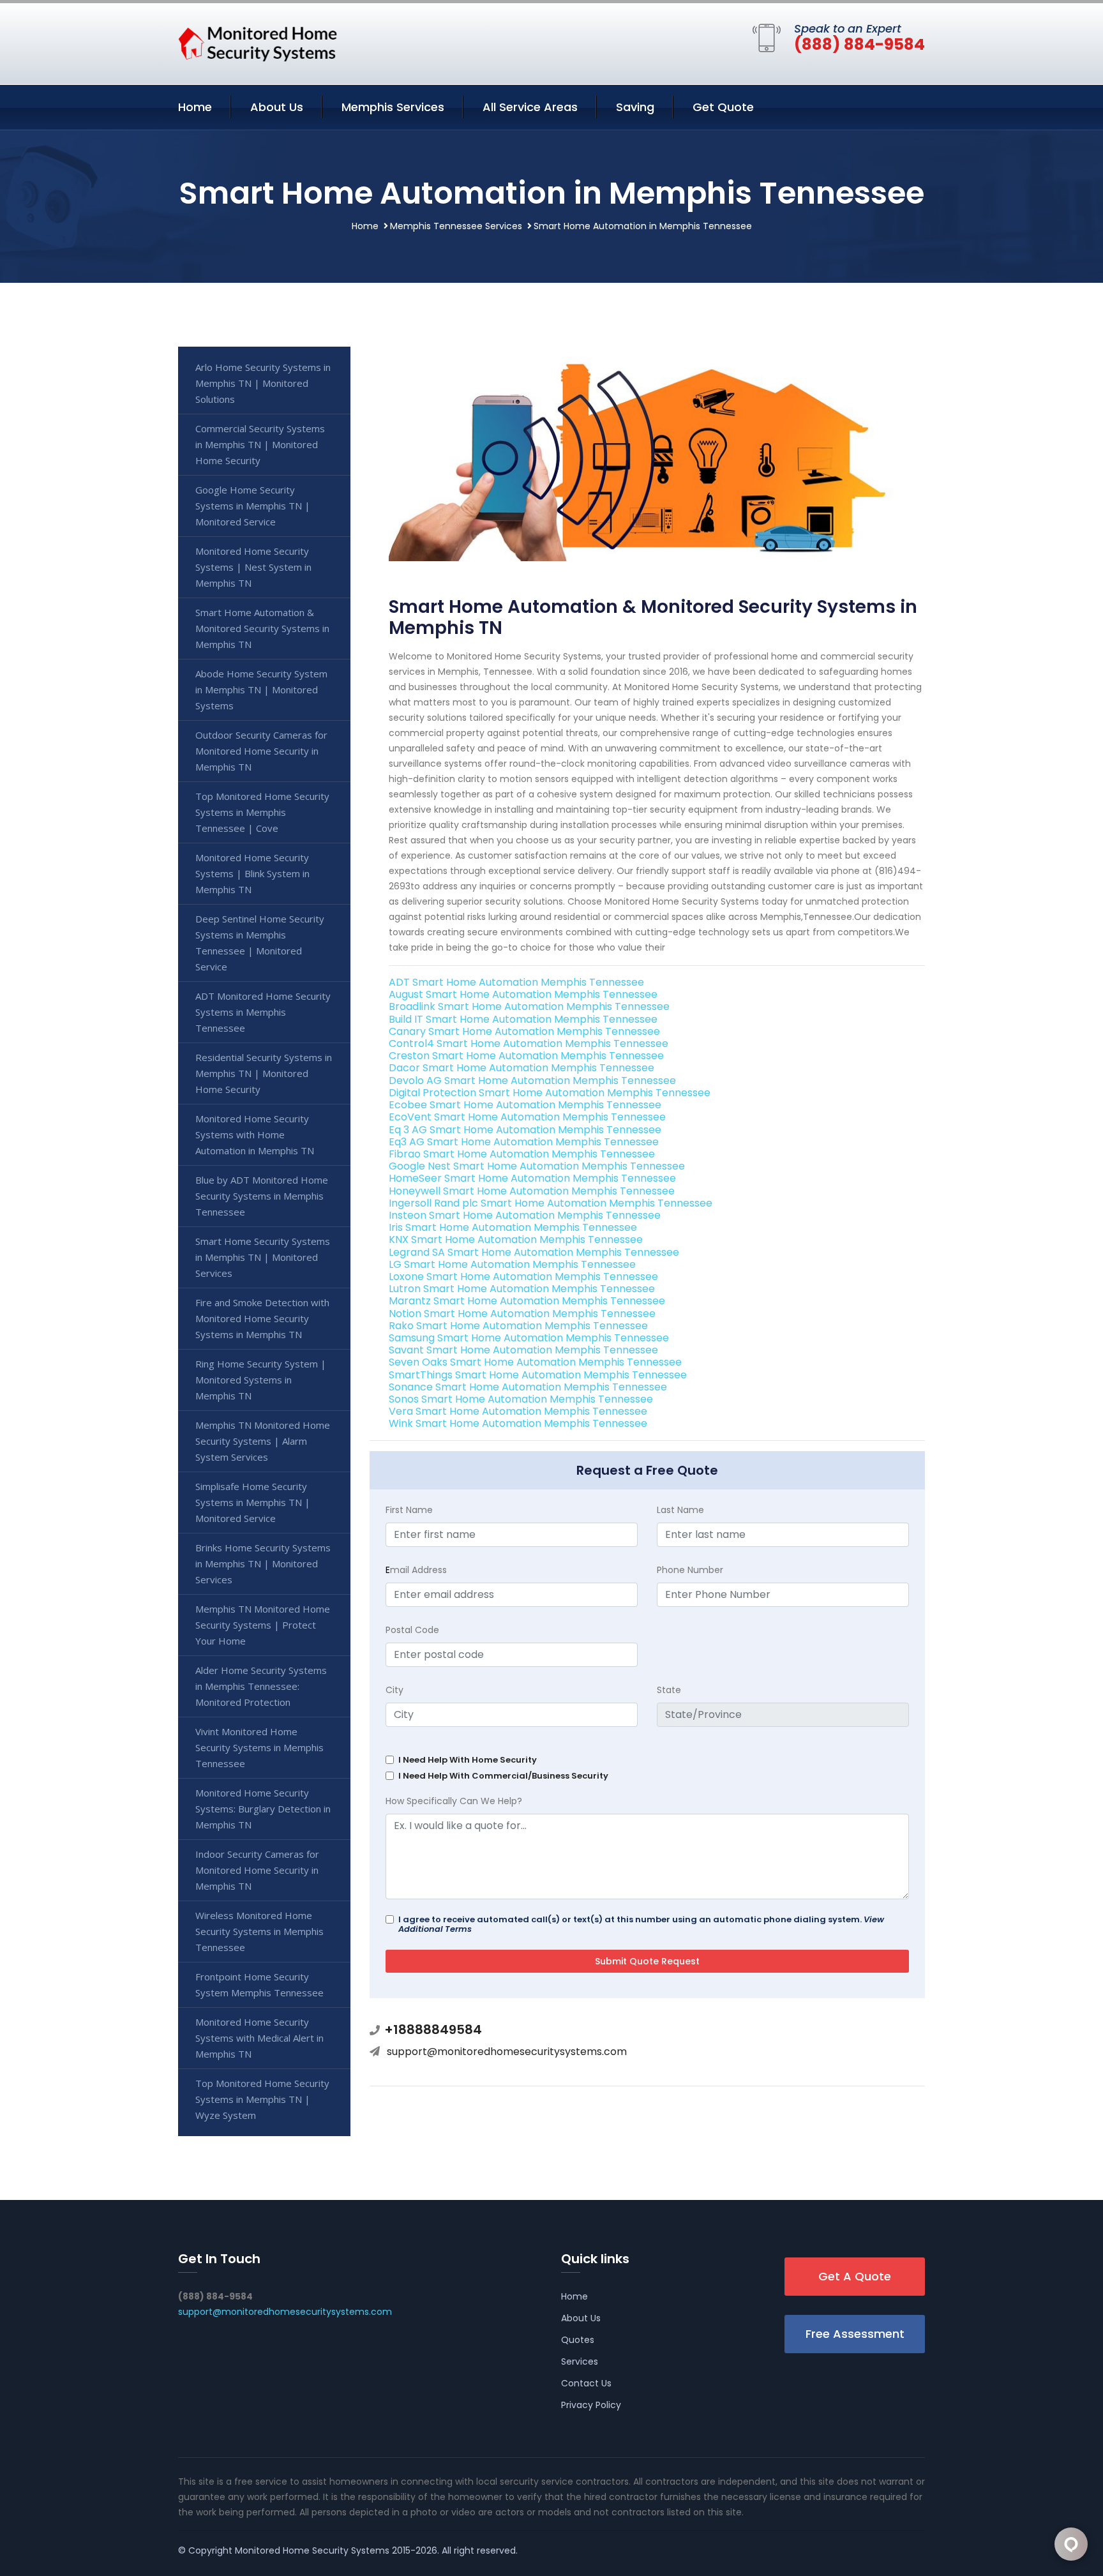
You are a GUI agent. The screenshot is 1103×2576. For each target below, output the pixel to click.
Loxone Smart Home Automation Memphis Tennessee (523, 1277)
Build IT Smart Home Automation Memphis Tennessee (523, 1019)
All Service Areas (530, 107)
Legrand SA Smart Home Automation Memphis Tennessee (534, 1252)
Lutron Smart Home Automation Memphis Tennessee (522, 1289)
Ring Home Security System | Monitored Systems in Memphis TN (261, 1380)
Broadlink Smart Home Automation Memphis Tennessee (529, 1006)
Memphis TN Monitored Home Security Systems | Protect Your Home (263, 1625)
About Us (277, 107)
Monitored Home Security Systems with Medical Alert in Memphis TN (259, 2038)
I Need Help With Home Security (468, 1760)
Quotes (578, 2340)
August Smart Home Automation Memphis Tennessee (523, 994)
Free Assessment (855, 2334)
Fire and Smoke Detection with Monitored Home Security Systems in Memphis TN (262, 1318)
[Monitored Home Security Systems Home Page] (258, 41)
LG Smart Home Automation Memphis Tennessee (512, 1264)
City (394, 1690)
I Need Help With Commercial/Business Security (503, 1776)
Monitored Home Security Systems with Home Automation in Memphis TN (255, 1134)
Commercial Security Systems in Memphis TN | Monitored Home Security (260, 444)
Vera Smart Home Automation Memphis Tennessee (518, 1411)
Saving (635, 107)
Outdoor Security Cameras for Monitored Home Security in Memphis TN (261, 751)
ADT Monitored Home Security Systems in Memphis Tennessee (263, 1012)
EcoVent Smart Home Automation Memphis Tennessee (527, 1117)
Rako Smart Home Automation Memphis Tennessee (518, 1326)
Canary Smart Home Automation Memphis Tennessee (524, 1031)
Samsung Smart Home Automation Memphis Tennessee (529, 1338)
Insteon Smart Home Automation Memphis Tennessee (525, 1215)
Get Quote (723, 107)
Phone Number (690, 1570)
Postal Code (412, 1630)
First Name (409, 1510)
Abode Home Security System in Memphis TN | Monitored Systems (261, 689)
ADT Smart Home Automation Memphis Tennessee (516, 982)
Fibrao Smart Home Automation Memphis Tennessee (522, 1154)
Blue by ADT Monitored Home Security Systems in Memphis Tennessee (262, 1196)
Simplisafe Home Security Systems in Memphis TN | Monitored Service (253, 1502)
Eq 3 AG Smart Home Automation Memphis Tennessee (525, 1130)
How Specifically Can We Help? (454, 1801)
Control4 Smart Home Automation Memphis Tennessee (529, 1043)
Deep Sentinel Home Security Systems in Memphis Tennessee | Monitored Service (260, 943)
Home (195, 107)
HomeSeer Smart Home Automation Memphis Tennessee (532, 1178)
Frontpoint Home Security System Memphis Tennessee (259, 1985)
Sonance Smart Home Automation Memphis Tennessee (528, 1387)
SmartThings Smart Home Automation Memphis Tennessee (538, 1375)
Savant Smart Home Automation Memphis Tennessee (523, 1350)
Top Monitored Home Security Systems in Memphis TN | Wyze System (262, 2099)
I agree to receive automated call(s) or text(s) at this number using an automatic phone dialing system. (641, 1924)
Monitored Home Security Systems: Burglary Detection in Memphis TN (263, 1809)
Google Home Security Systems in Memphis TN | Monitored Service (253, 506)
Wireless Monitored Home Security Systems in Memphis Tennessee (259, 1931)
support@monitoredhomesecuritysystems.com (507, 2052)
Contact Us (586, 2383)
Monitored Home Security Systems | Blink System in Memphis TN (252, 873)
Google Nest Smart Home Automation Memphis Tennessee (537, 1166)
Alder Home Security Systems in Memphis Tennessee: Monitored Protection (261, 1686)
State (669, 1690)
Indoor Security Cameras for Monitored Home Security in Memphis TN (257, 1870)
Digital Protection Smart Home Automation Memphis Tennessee (550, 1093)
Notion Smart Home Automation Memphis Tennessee (522, 1314)
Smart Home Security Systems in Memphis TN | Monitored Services (263, 1257)
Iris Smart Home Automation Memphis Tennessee (513, 1227)
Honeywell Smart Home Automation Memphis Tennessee (532, 1191)
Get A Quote (855, 2276)
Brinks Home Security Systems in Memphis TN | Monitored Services (263, 1563)
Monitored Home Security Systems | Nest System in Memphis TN (253, 567)
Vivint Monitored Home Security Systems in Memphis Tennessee (259, 1747)
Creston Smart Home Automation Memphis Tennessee (526, 1056)
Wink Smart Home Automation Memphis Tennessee (518, 1423)
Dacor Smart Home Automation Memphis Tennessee (521, 1068)
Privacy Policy (591, 2405)
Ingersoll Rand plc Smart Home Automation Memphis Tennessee (551, 1203)
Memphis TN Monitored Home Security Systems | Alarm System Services (263, 1441)
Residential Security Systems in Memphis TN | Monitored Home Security (264, 1073)
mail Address (416, 1570)
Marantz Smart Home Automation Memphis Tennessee (527, 1301)
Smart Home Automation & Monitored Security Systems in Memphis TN (262, 628)
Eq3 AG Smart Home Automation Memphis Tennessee (524, 1142)
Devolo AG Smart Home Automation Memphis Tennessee (532, 1081)
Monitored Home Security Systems (312, 2550)
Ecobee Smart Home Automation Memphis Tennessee (525, 1105)
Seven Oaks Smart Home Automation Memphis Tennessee (535, 1362)
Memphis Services (393, 107)
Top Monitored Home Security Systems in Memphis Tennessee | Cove (262, 812)
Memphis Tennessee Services (456, 226)
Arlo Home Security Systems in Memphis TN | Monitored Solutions (263, 383)
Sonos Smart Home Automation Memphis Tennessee (521, 1399)
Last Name (680, 1510)
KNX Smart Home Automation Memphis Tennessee (516, 1239)
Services (580, 2361)
